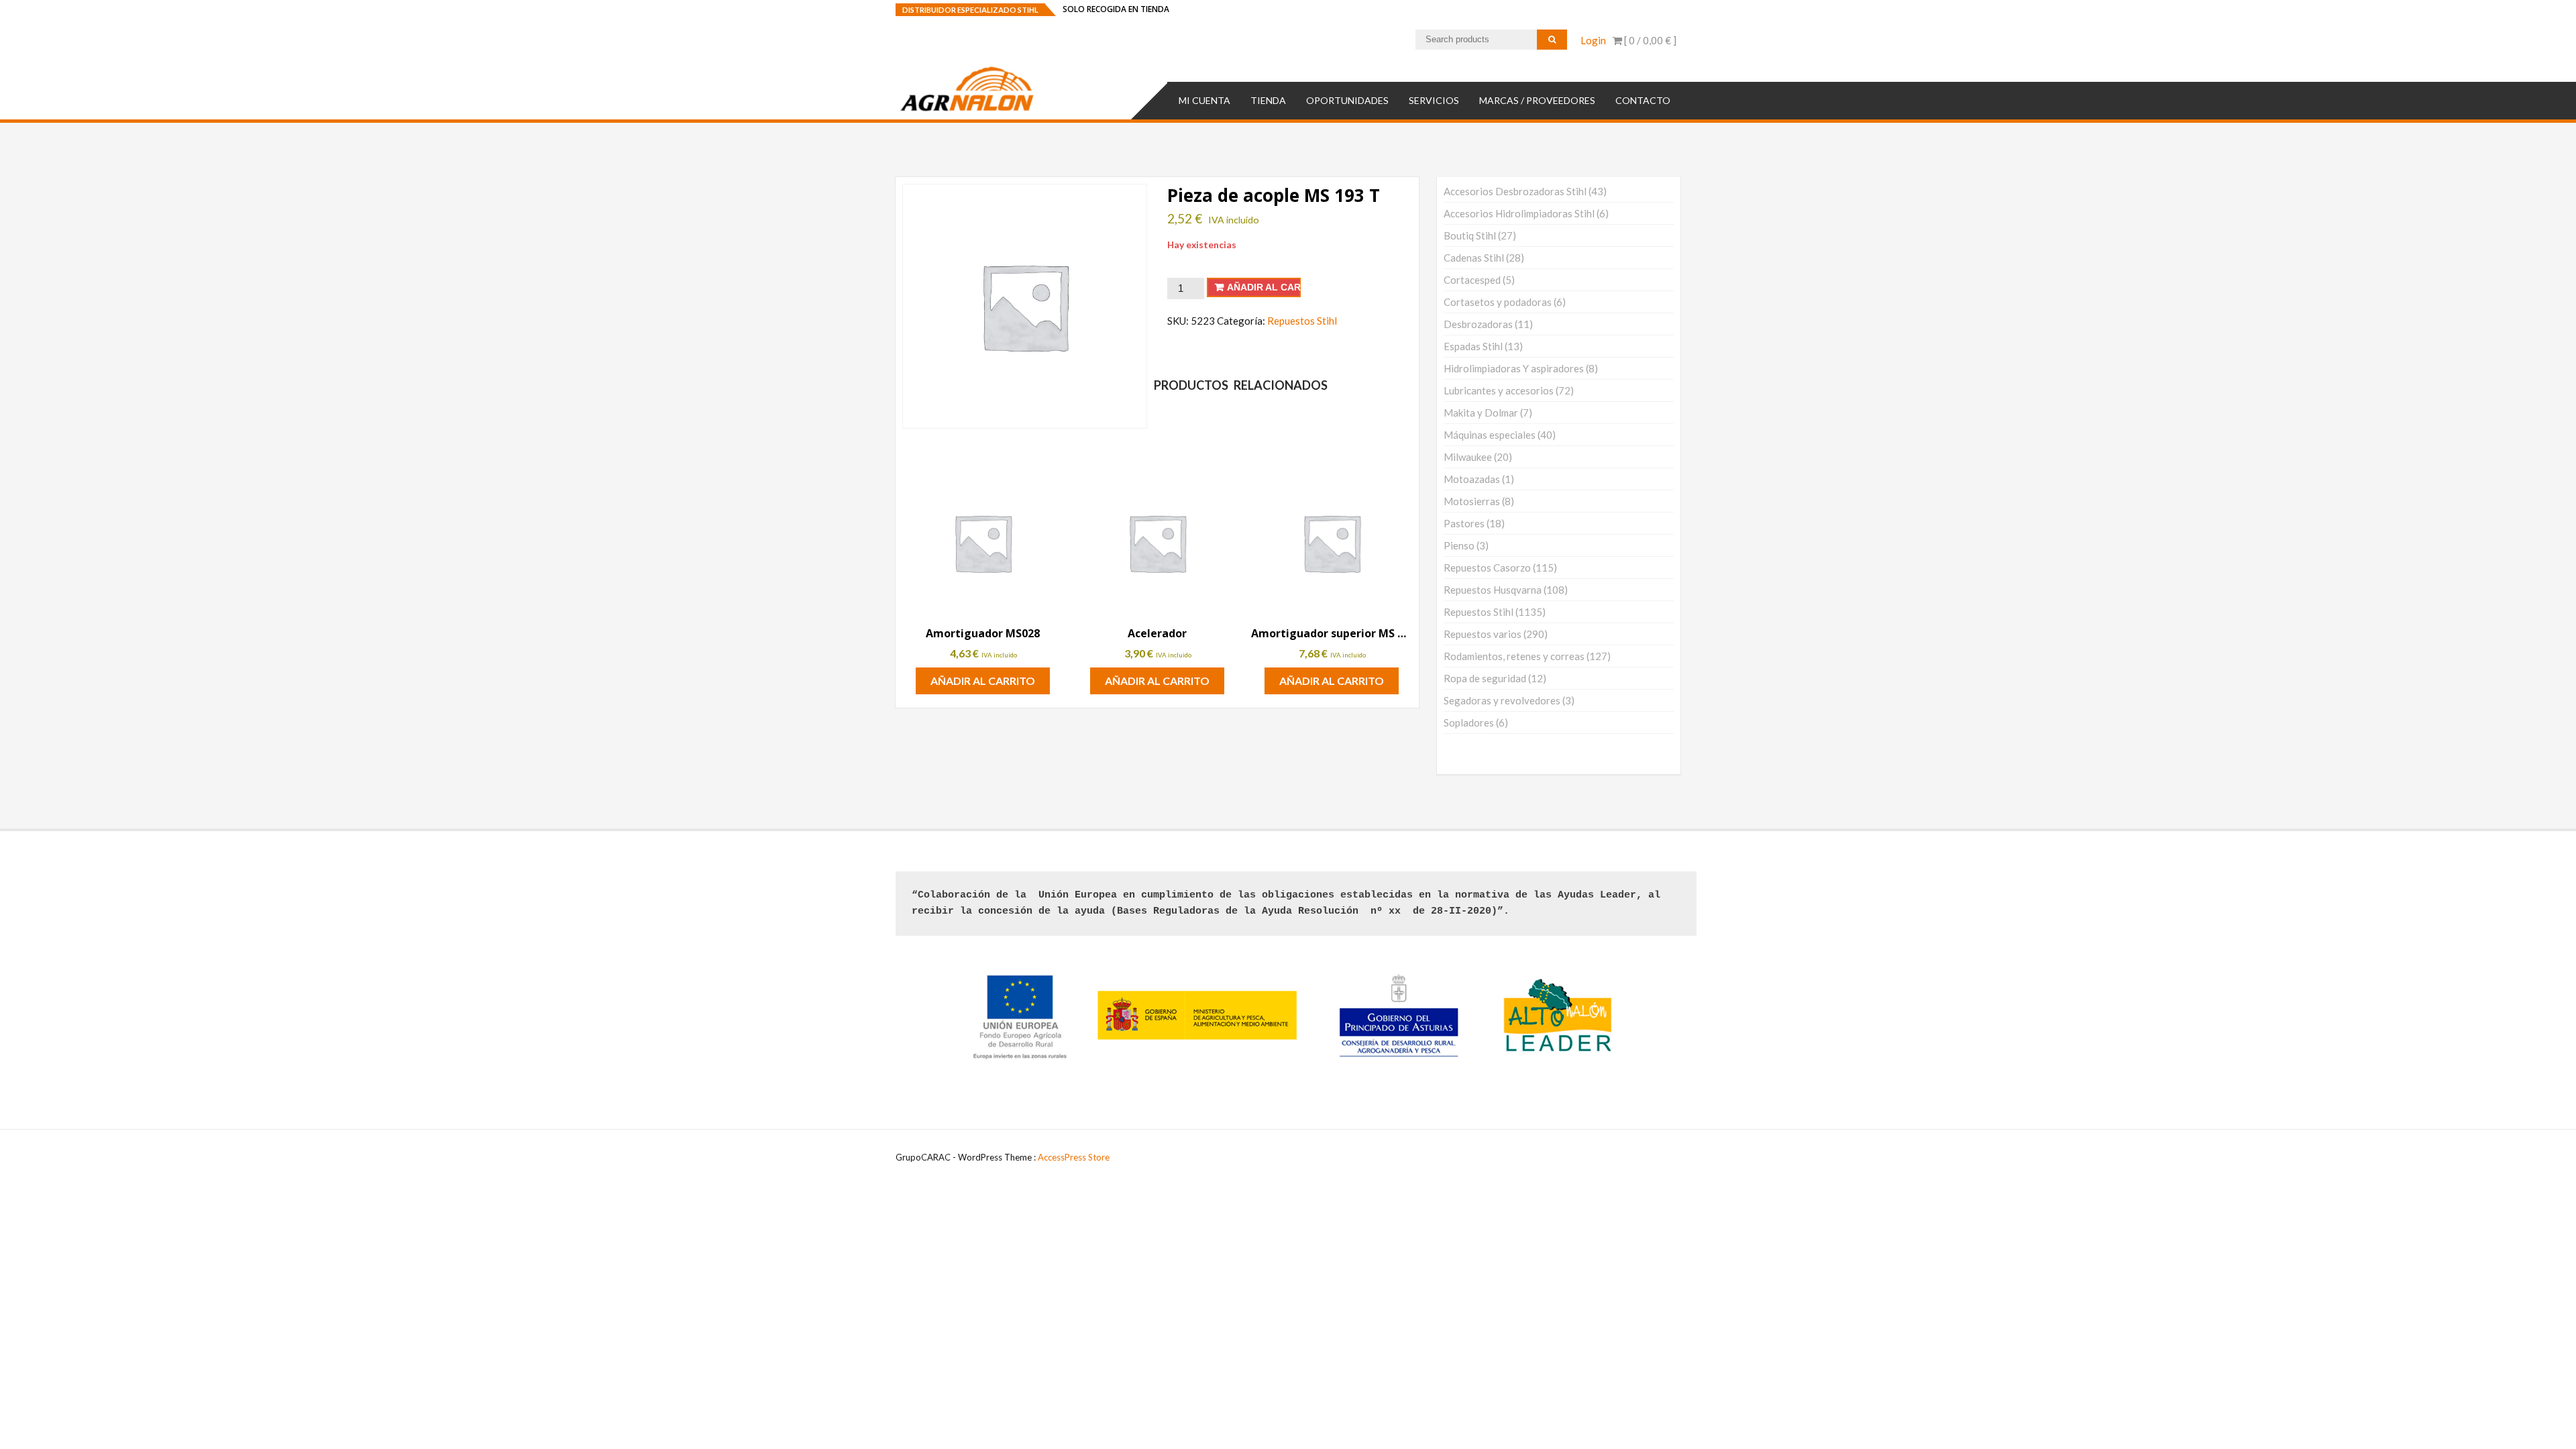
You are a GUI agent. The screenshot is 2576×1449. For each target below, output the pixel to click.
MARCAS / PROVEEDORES (1537, 100)
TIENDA (1268, 100)
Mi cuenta (1204, 100)
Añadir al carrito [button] (983, 681)
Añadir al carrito (1264, 287)
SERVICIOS (1434, 100)
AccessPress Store (1074, 1157)
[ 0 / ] (1649, 40)
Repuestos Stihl (1302, 321)
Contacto (1643, 100)
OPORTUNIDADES (1347, 100)
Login (1593, 40)
